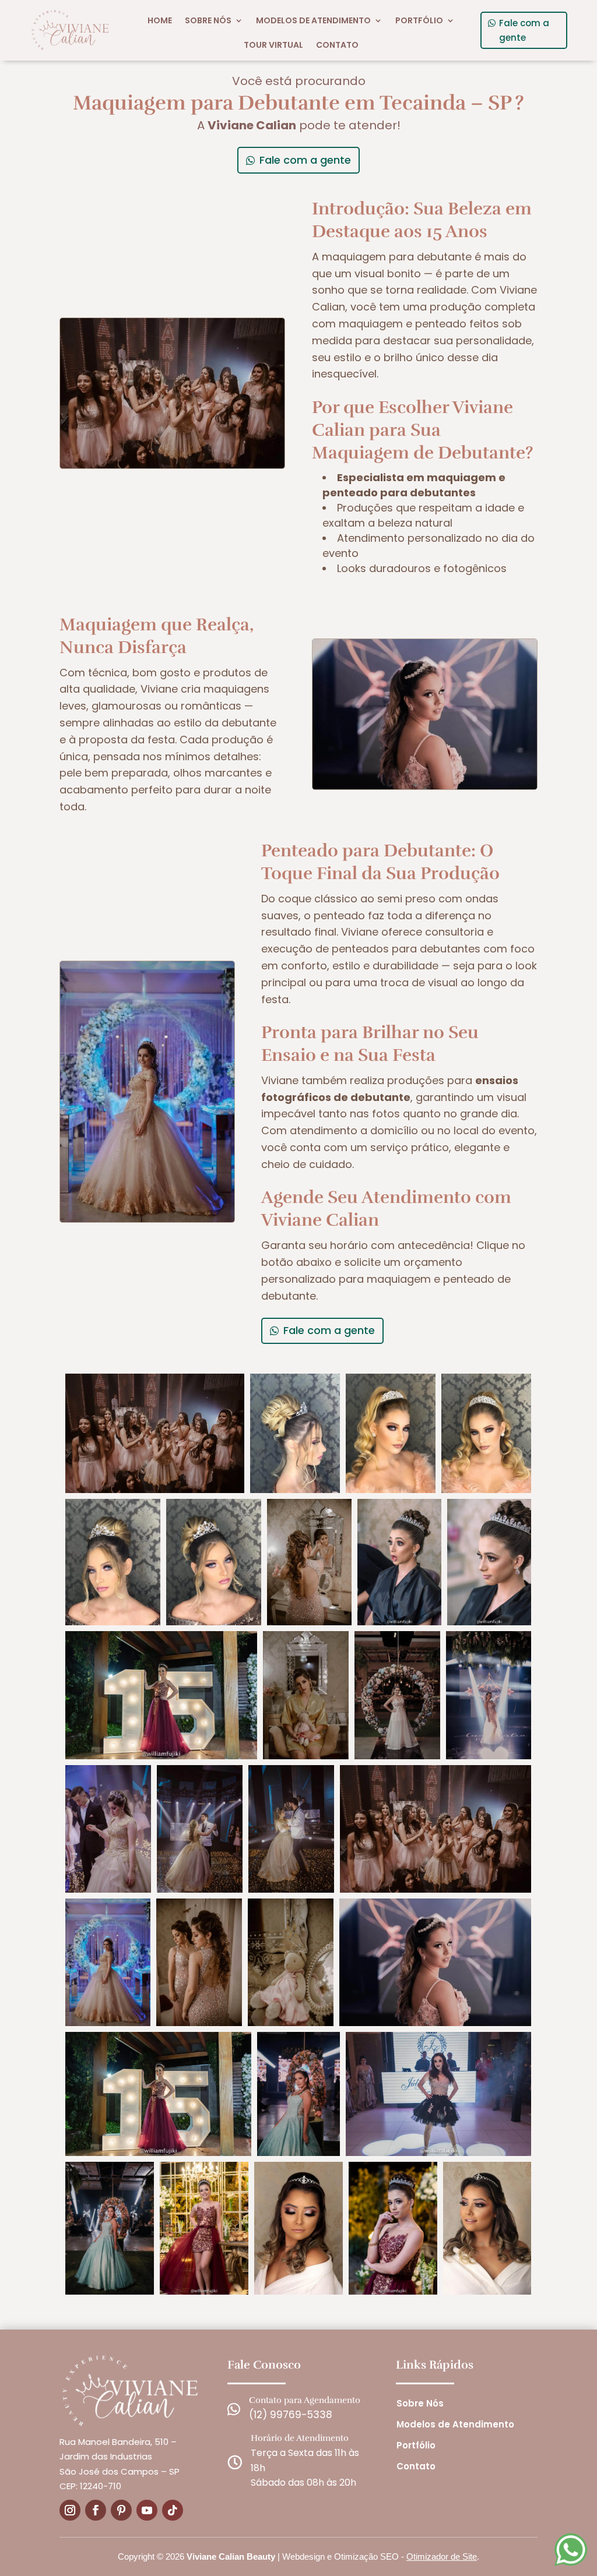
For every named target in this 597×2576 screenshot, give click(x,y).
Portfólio (419, 20)
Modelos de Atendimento (313, 20)
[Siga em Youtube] (147, 2510)
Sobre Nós (208, 20)
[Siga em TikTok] (173, 2510)
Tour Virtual (273, 45)
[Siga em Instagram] (70, 2510)
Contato (337, 45)
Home (160, 20)
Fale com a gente (524, 31)
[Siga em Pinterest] (121, 2510)
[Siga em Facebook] (96, 2510)
